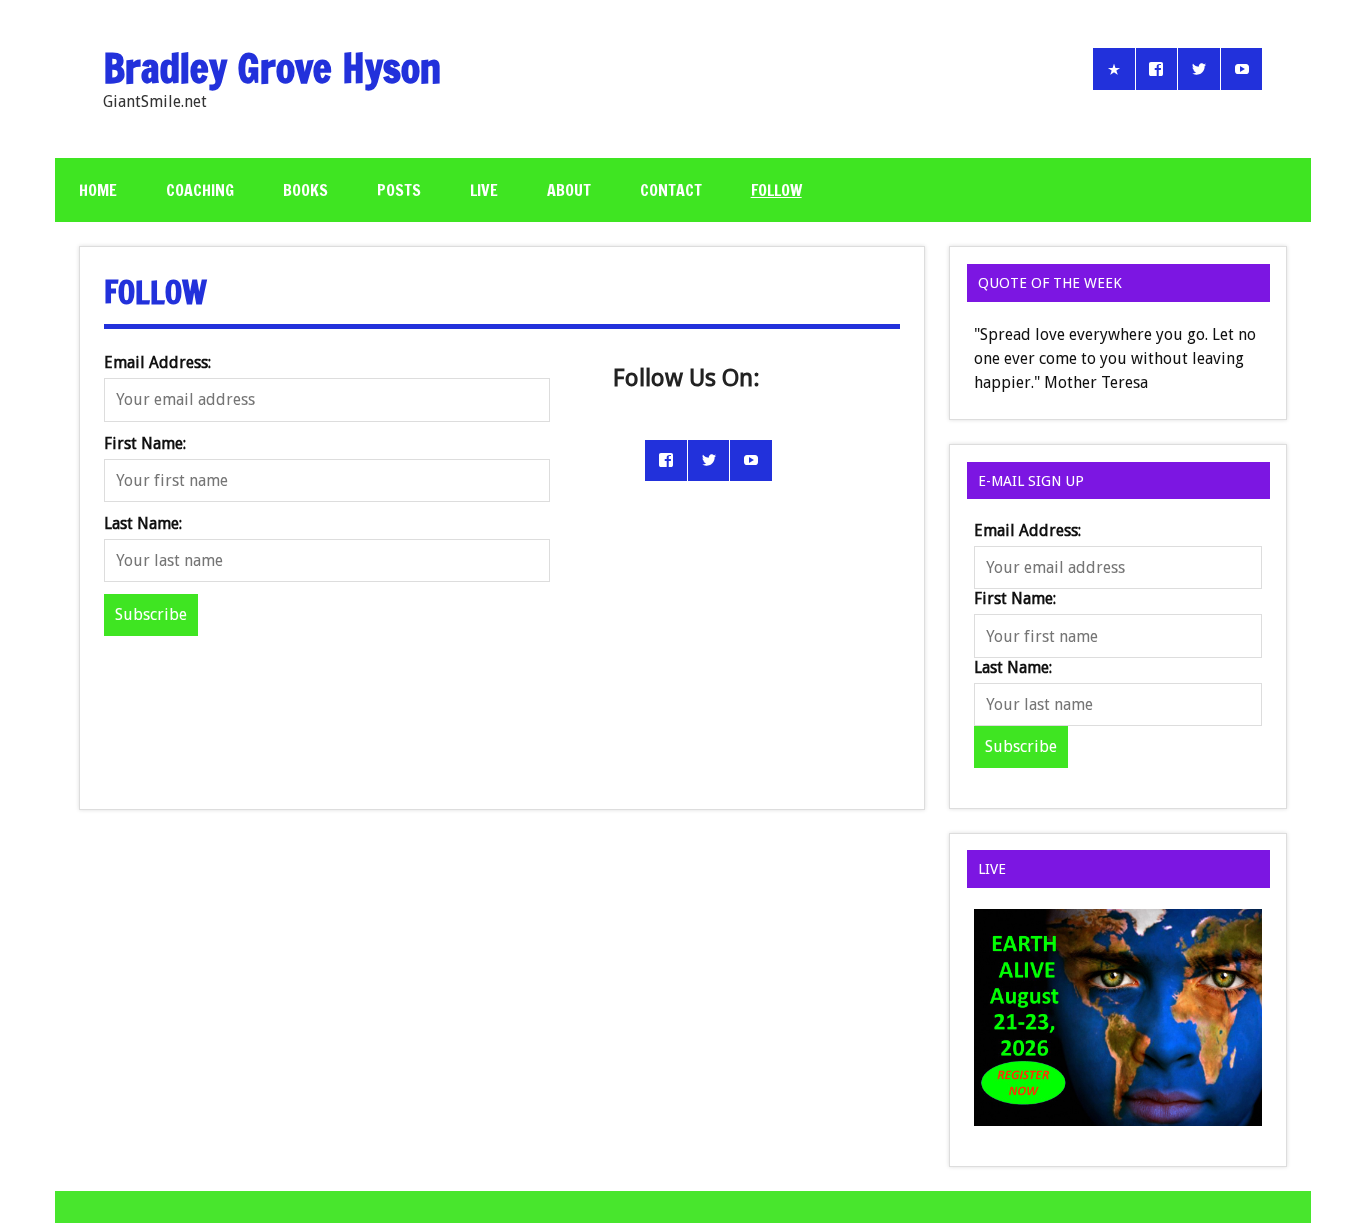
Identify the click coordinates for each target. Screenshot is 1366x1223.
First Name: (145, 443)
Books (305, 190)
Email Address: (157, 362)
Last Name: (143, 523)
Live (484, 190)
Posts (399, 190)
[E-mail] (1114, 69)
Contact (671, 190)
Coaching (200, 190)
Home (98, 190)
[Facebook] (1157, 69)
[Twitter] (1199, 69)
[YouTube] (1242, 69)
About (569, 190)
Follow (776, 190)
